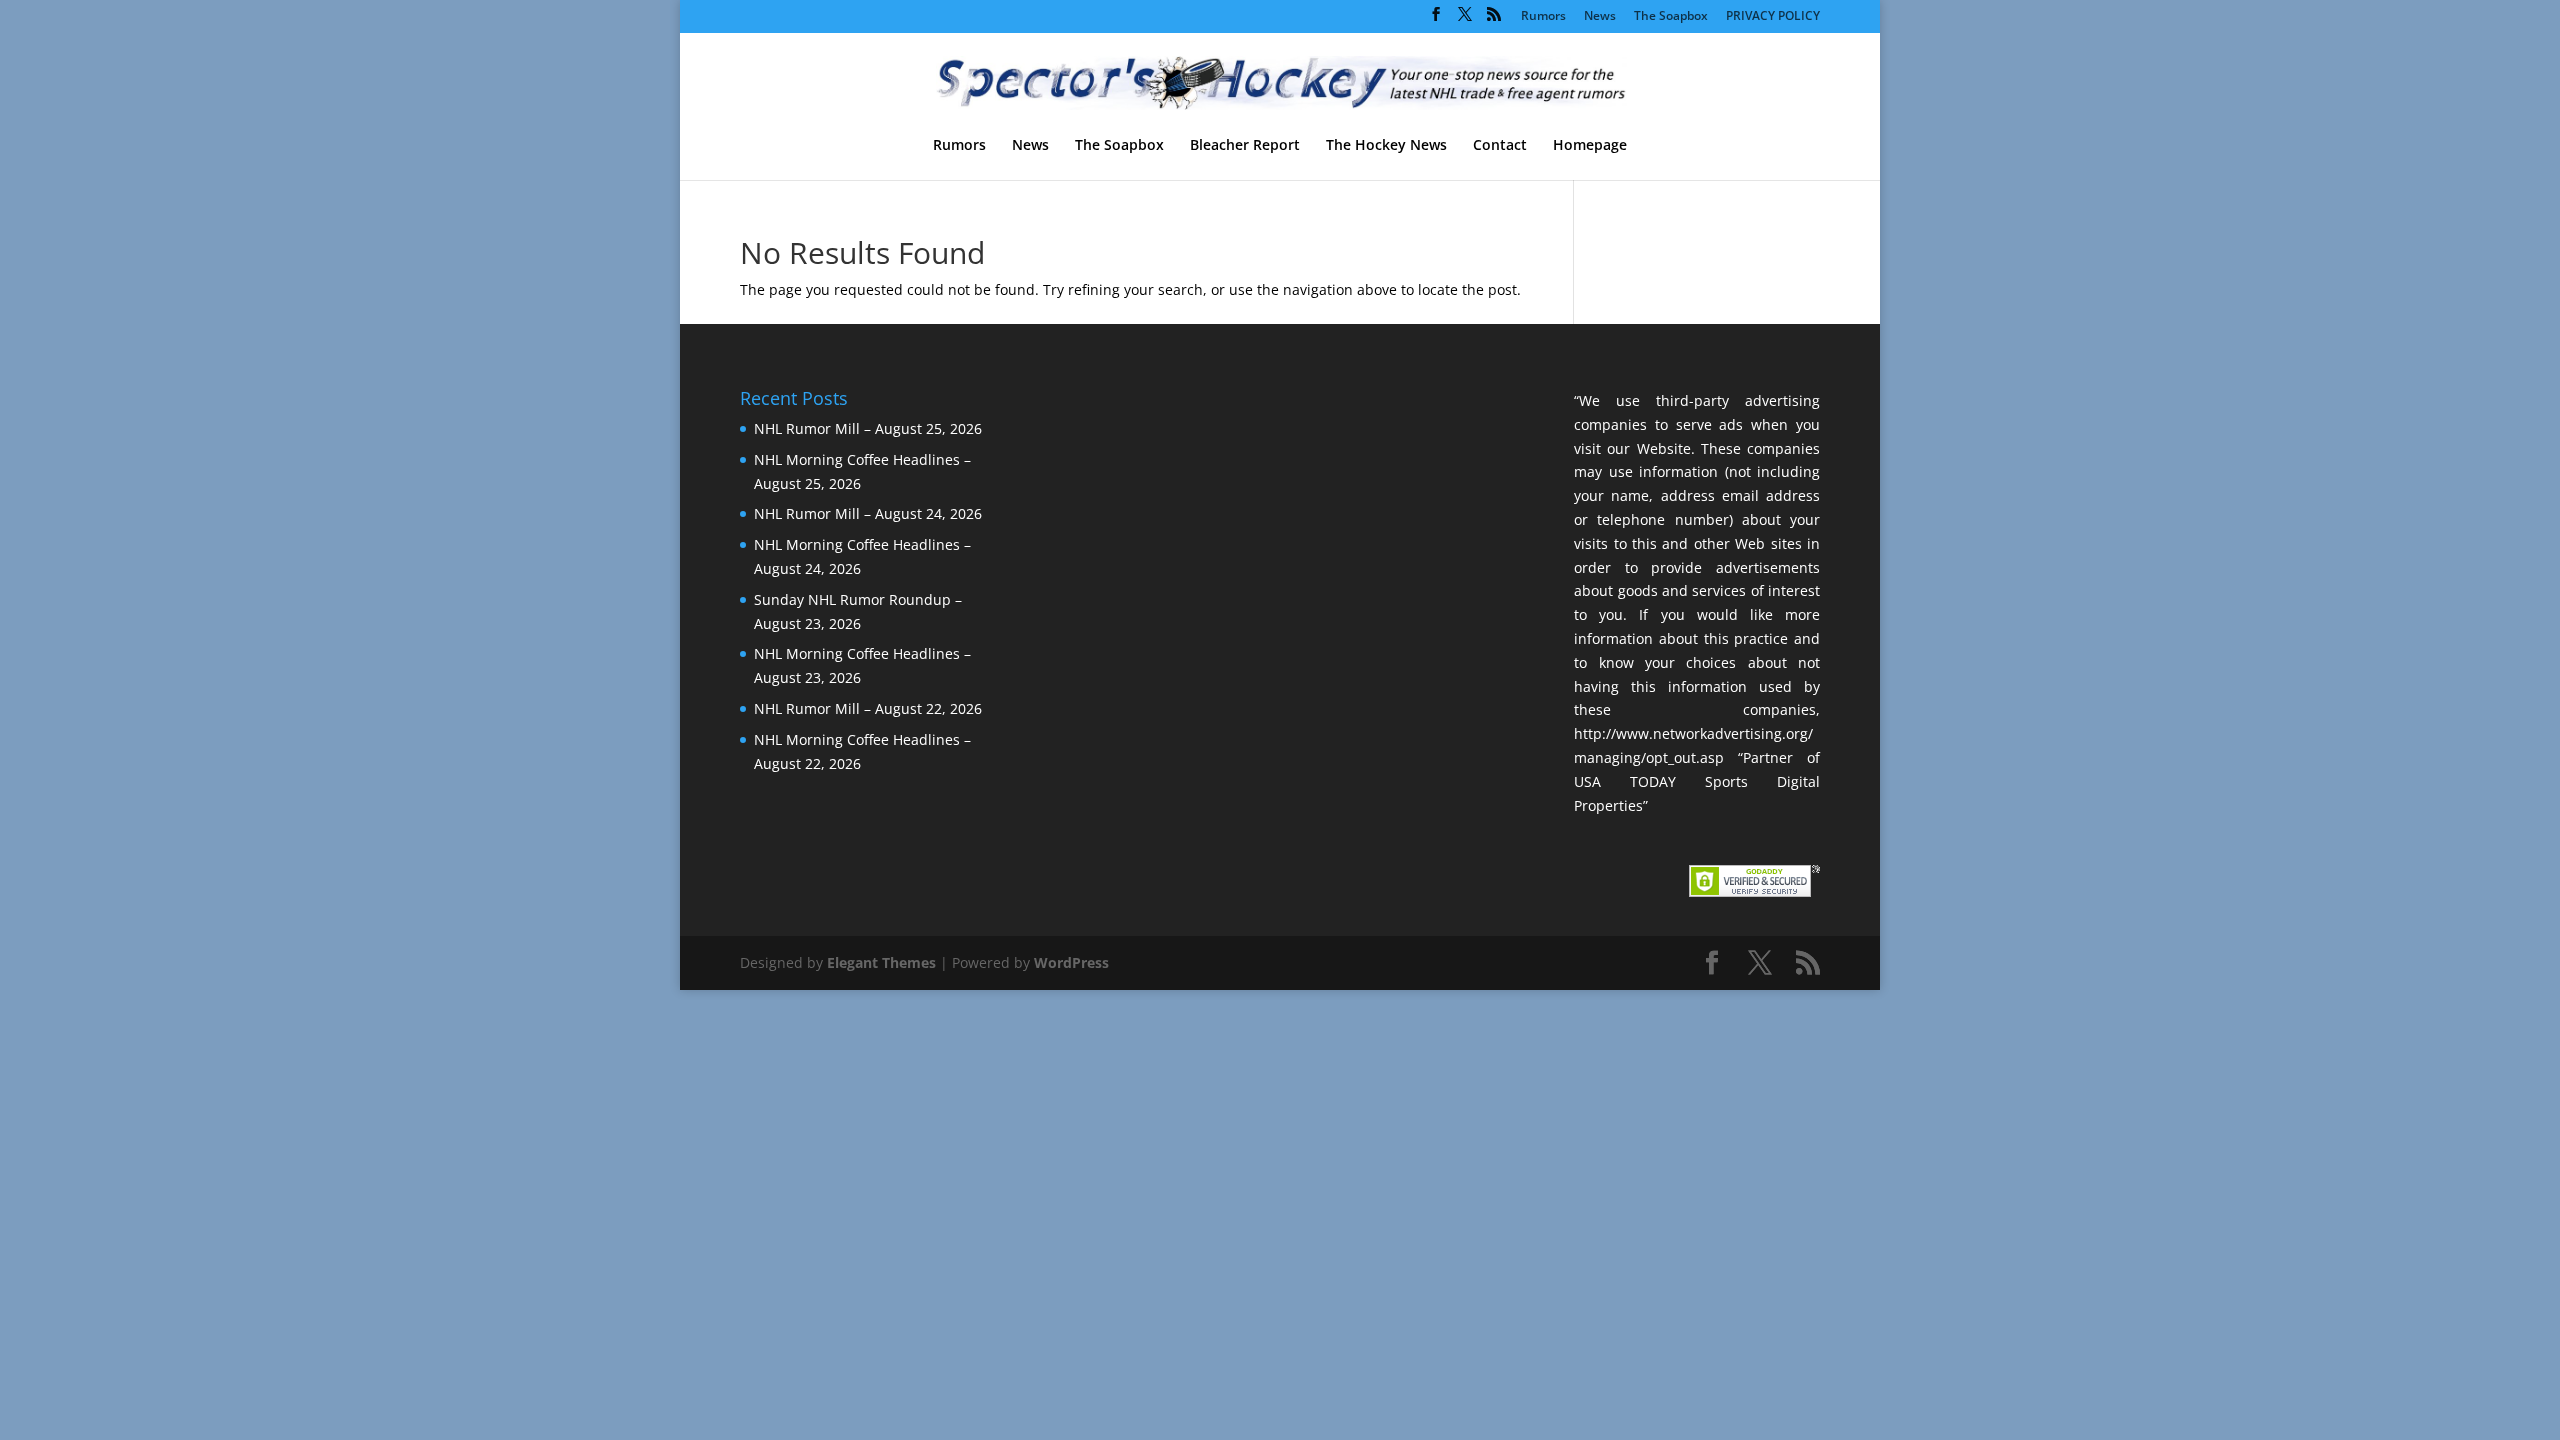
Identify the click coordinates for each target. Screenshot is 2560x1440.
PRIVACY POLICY (1773, 17)
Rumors (1543, 17)
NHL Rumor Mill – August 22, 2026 (868, 708)
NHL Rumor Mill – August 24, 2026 (868, 513)
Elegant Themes (881, 962)
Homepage (1590, 146)
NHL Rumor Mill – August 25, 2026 (868, 428)
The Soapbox (1671, 17)
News (1600, 17)
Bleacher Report (1245, 146)
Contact (1500, 146)
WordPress (1071, 962)
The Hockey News (1386, 146)
